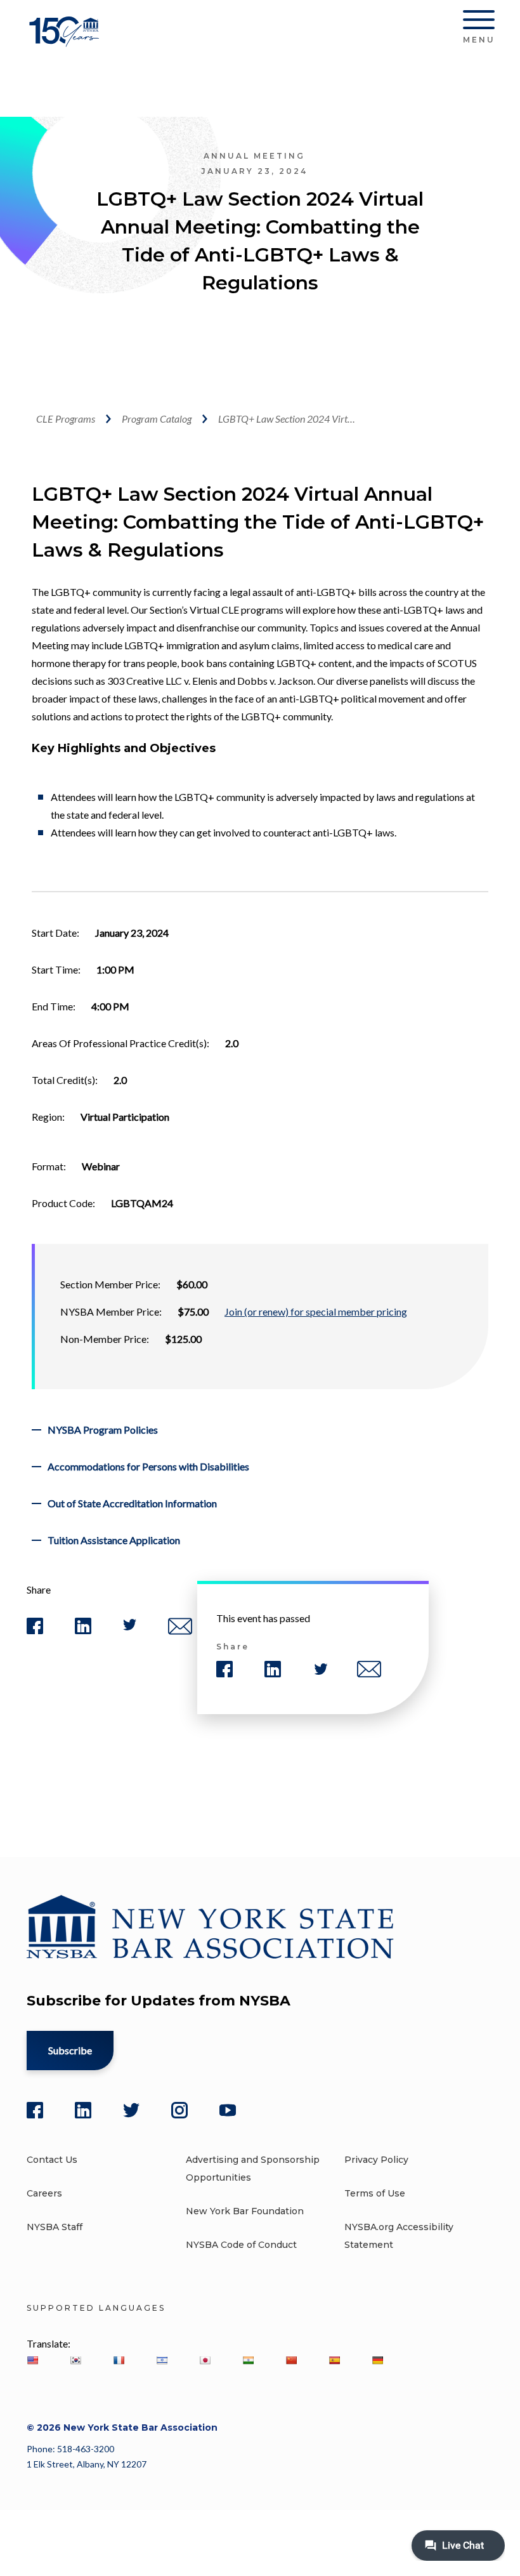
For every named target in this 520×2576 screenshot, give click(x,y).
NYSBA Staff (55, 2227)
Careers (44, 2193)
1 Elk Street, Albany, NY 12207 (87, 2464)
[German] (377, 2360)
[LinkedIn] (83, 2110)
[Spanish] (334, 2360)
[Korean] (75, 2360)
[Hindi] (248, 2360)
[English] (32, 2360)
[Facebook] (35, 2110)
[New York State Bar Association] (66, 41)
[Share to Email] (180, 1632)
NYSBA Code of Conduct (241, 2245)
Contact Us (52, 2160)
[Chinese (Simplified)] (291, 2360)
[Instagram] (179, 2110)
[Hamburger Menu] (479, 22)
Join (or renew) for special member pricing (316, 1311)
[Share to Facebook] (35, 1631)
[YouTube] (228, 2110)
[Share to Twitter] (130, 1628)
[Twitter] (131, 2110)
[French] (119, 2360)
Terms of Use (375, 2193)
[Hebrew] (162, 2360)
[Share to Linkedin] (83, 1631)
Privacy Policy (376, 2160)
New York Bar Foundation (245, 2211)
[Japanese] (205, 2360)
